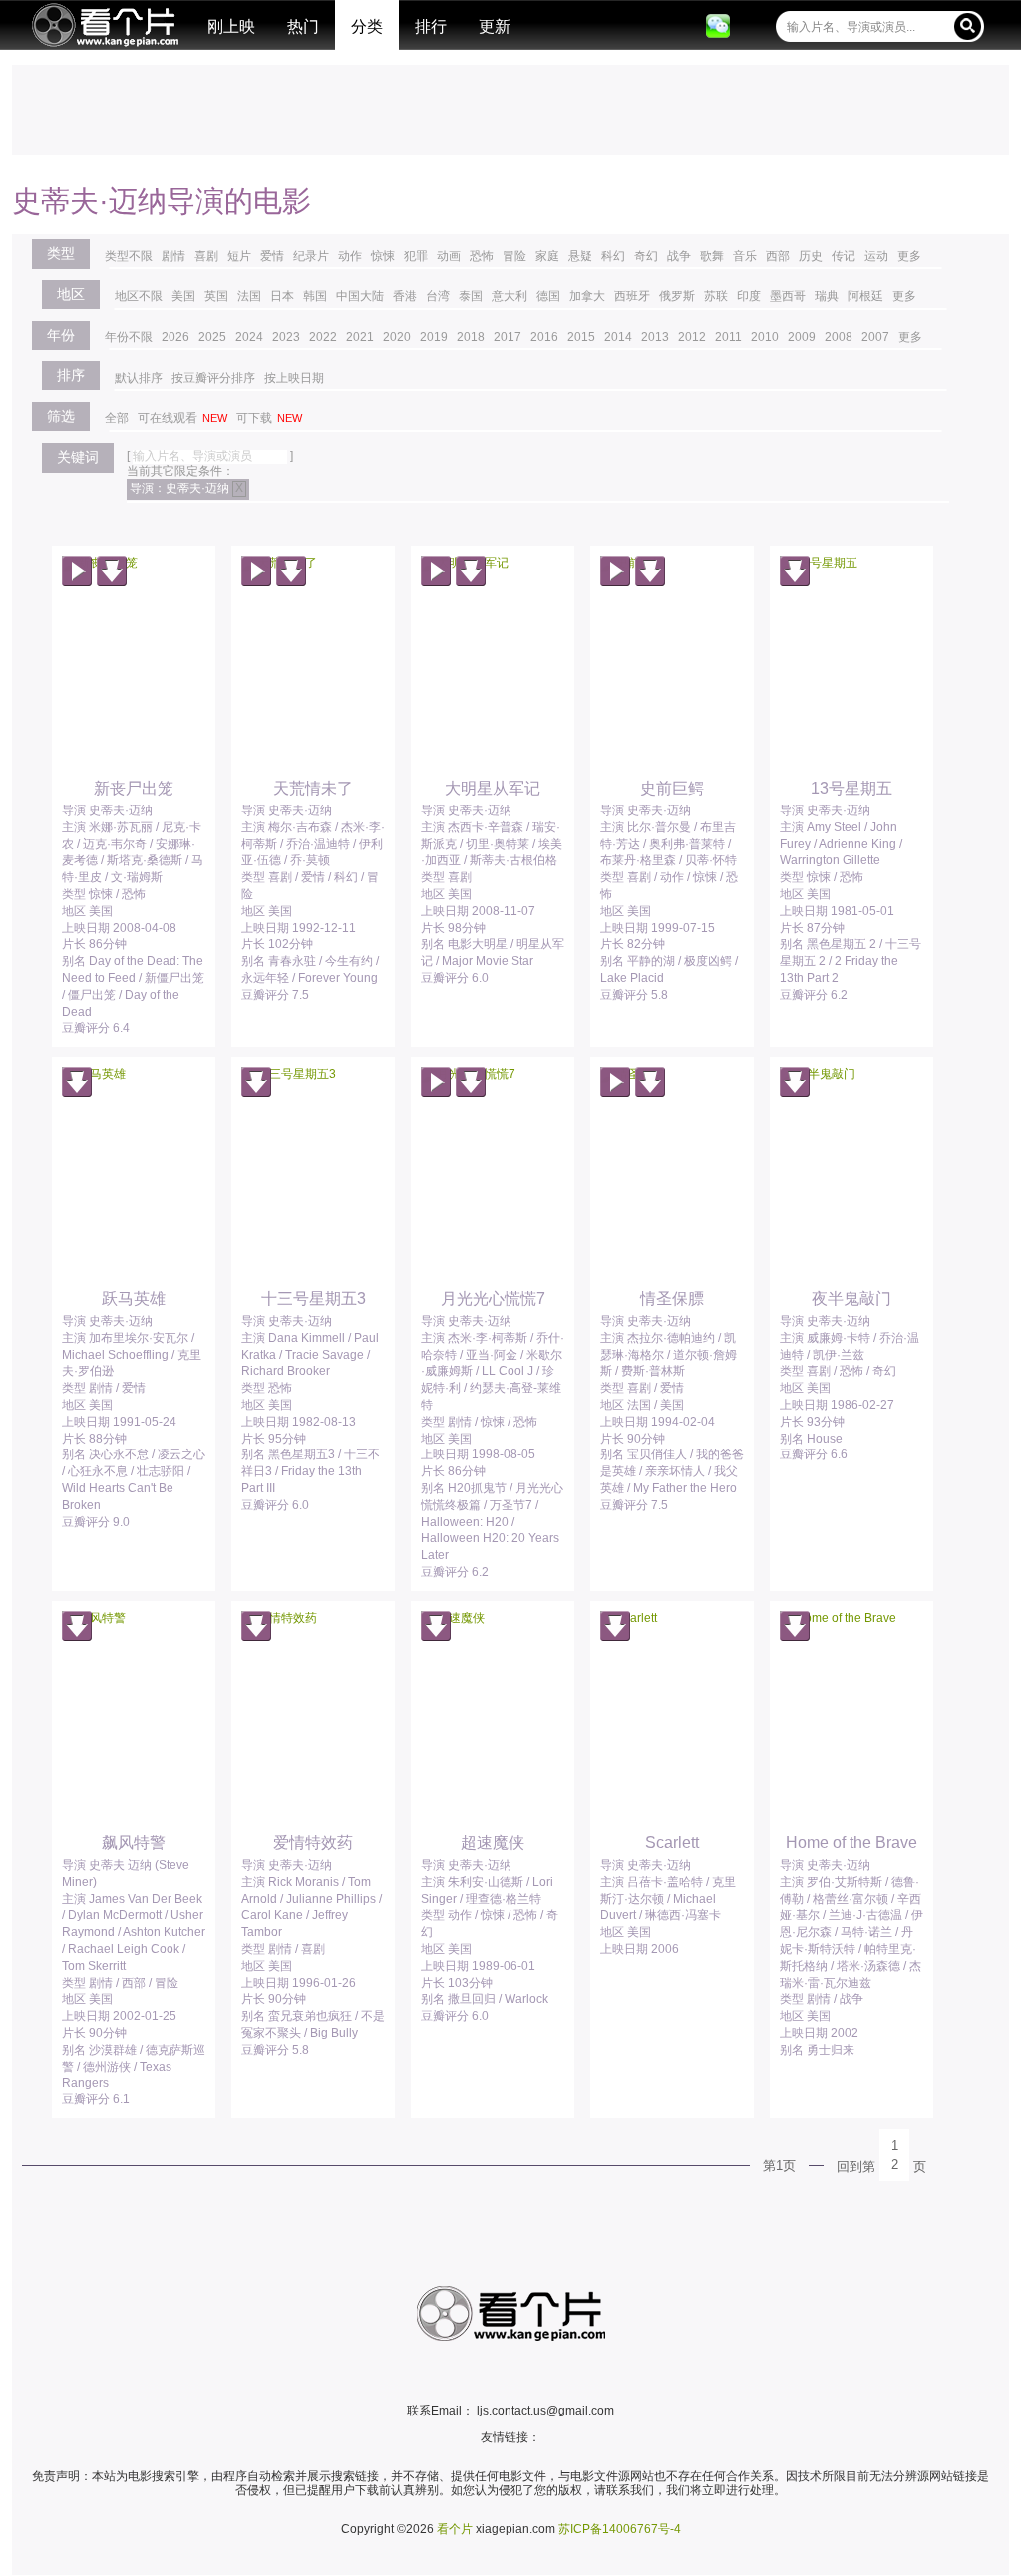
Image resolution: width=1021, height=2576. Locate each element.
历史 (811, 256)
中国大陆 (360, 296)
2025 (212, 337)
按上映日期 (294, 378)
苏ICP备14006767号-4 (620, 2529)
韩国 (315, 296)
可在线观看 (182, 418)
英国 (216, 296)
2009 (802, 337)
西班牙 (632, 296)
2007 (875, 337)
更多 (909, 256)
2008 (839, 337)
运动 (876, 256)
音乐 (745, 256)
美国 (183, 296)
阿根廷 (865, 296)
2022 (323, 337)
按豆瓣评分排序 (213, 378)
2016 (544, 337)
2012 (692, 337)
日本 (282, 296)
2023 (286, 337)
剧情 (173, 256)
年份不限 (129, 337)
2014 (618, 337)
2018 (471, 337)
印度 (749, 296)
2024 (249, 337)
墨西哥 (788, 296)
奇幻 (646, 256)
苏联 (716, 296)
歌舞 (712, 256)
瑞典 (827, 296)
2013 (655, 337)
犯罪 (416, 256)
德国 (548, 296)
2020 (397, 337)
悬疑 (580, 256)
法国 (249, 296)
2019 (434, 337)
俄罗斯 (677, 296)
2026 (175, 337)
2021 (360, 337)
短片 (239, 256)
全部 (117, 418)
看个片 (105, 25)
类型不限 (129, 256)
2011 (728, 337)
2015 (581, 337)
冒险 (514, 256)
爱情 (272, 256)
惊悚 (383, 256)
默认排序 (139, 378)
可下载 (269, 418)
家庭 (547, 256)
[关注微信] (718, 26)
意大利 (510, 296)
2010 (765, 337)
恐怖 (482, 256)
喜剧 (206, 256)
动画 (449, 256)
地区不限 (139, 296)
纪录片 (311, 256)
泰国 (471, 296)
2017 (508, 337)
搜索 (968, 25)
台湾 (438, 296)
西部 (778, 256)
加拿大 (587, 296)
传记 (844, 256)
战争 (679, 256)
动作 (350, 256)
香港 (405, 296)
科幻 (613, 256)
